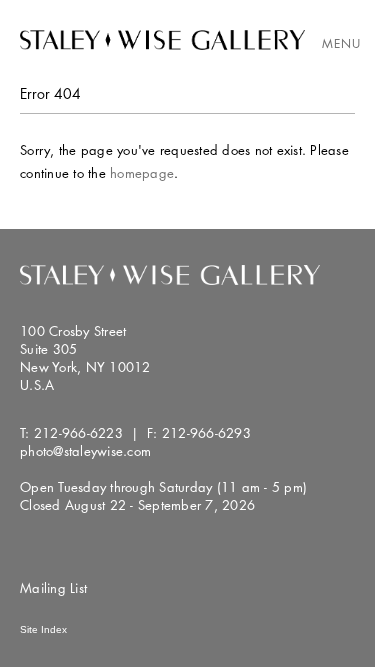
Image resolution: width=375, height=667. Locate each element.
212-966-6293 (206, 433)
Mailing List (53, 588)
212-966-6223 (78, 433)
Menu (341, 43)
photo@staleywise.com (85, 451)
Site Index (43, 629)
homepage (142, 173)
